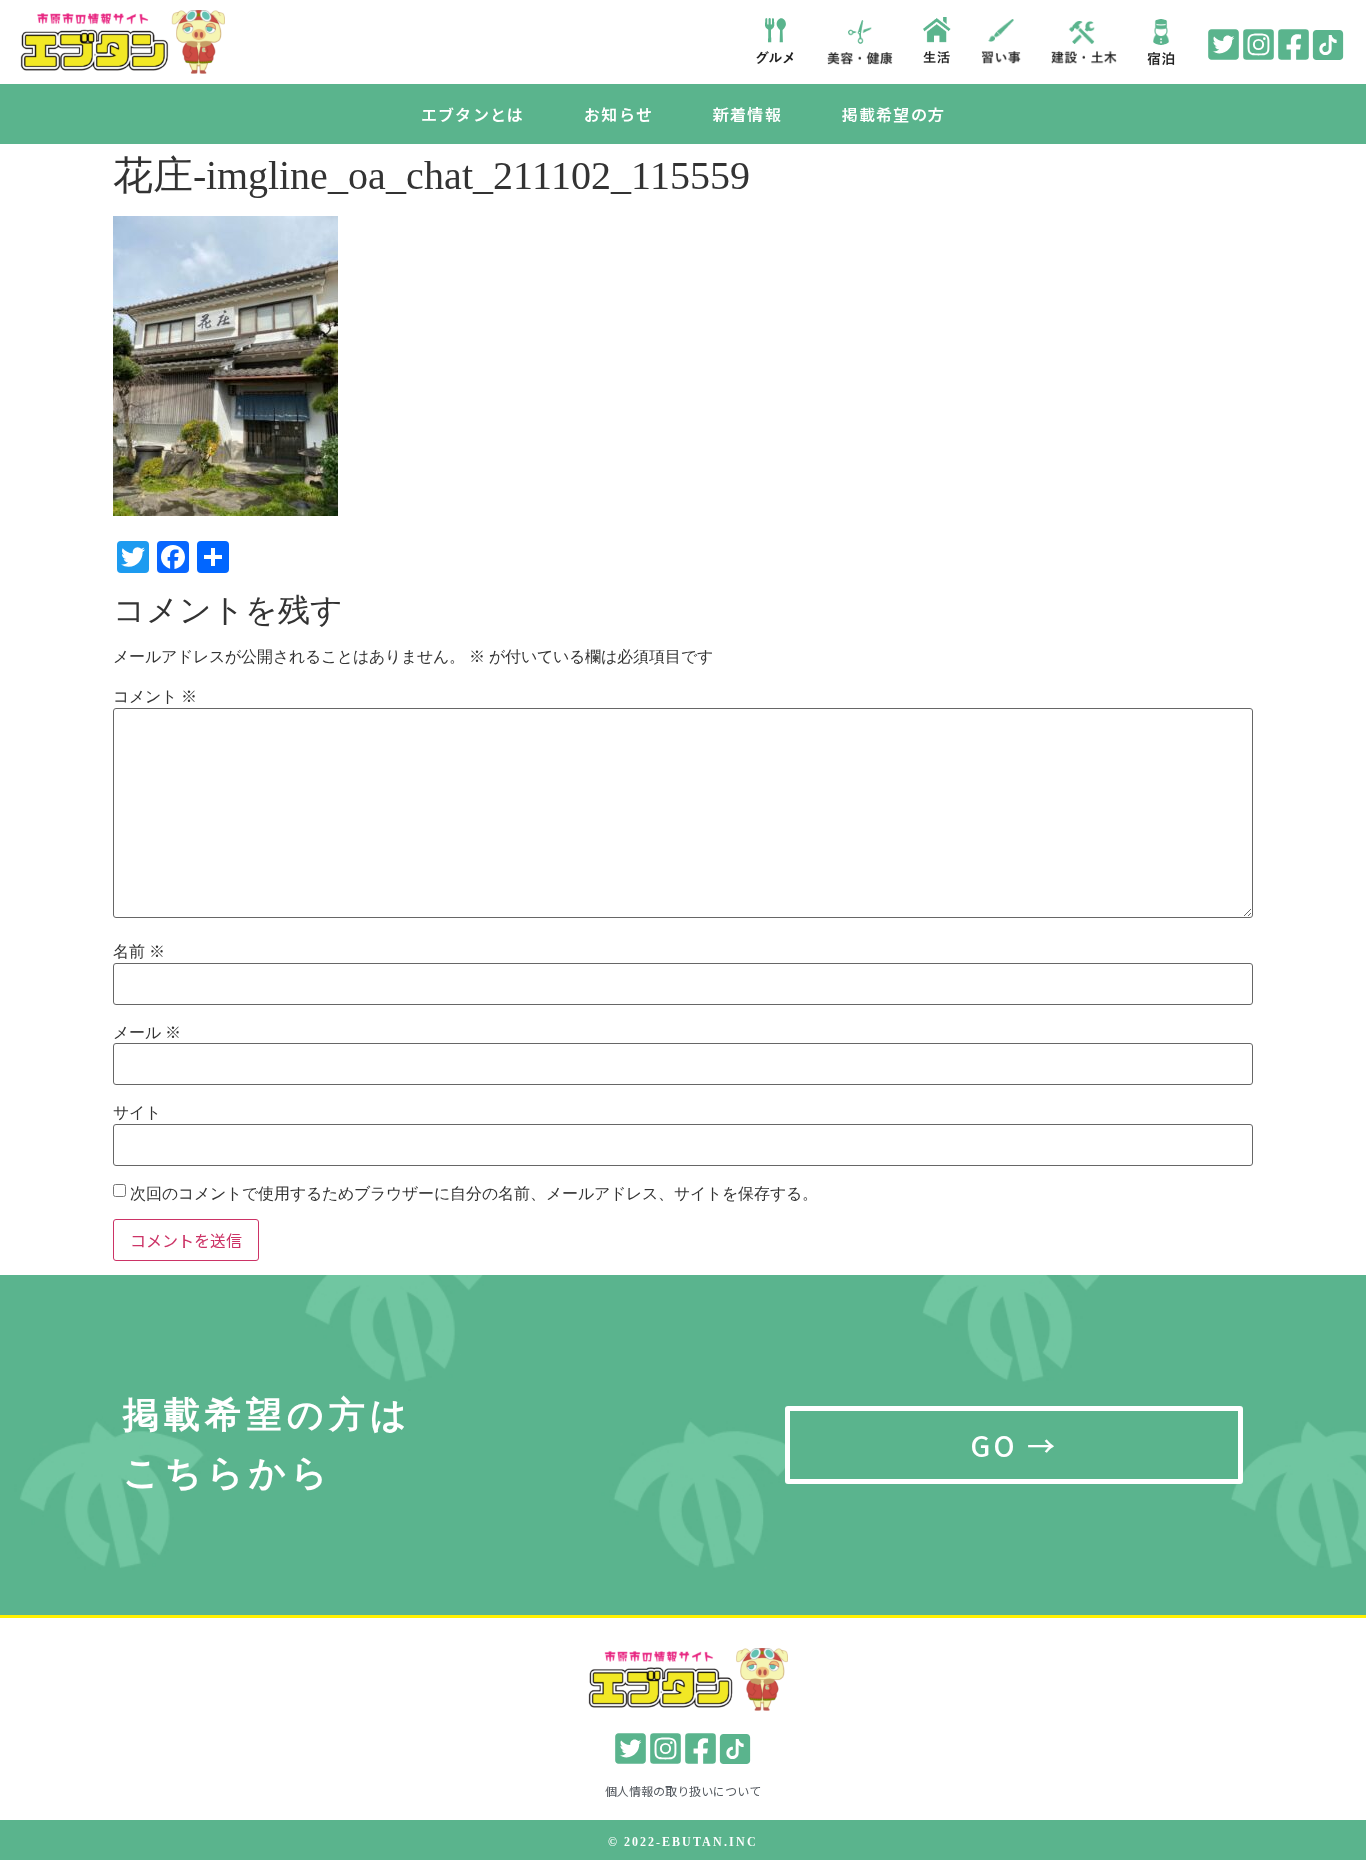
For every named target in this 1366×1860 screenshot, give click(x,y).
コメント (155, 697)
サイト (137, 1113)
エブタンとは (472, 114)
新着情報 (747, 114)
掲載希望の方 (893, 114)
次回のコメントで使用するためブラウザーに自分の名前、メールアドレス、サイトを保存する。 (474, 1194)
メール (147, 1033)
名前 (139, 952)
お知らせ (618, 114)
